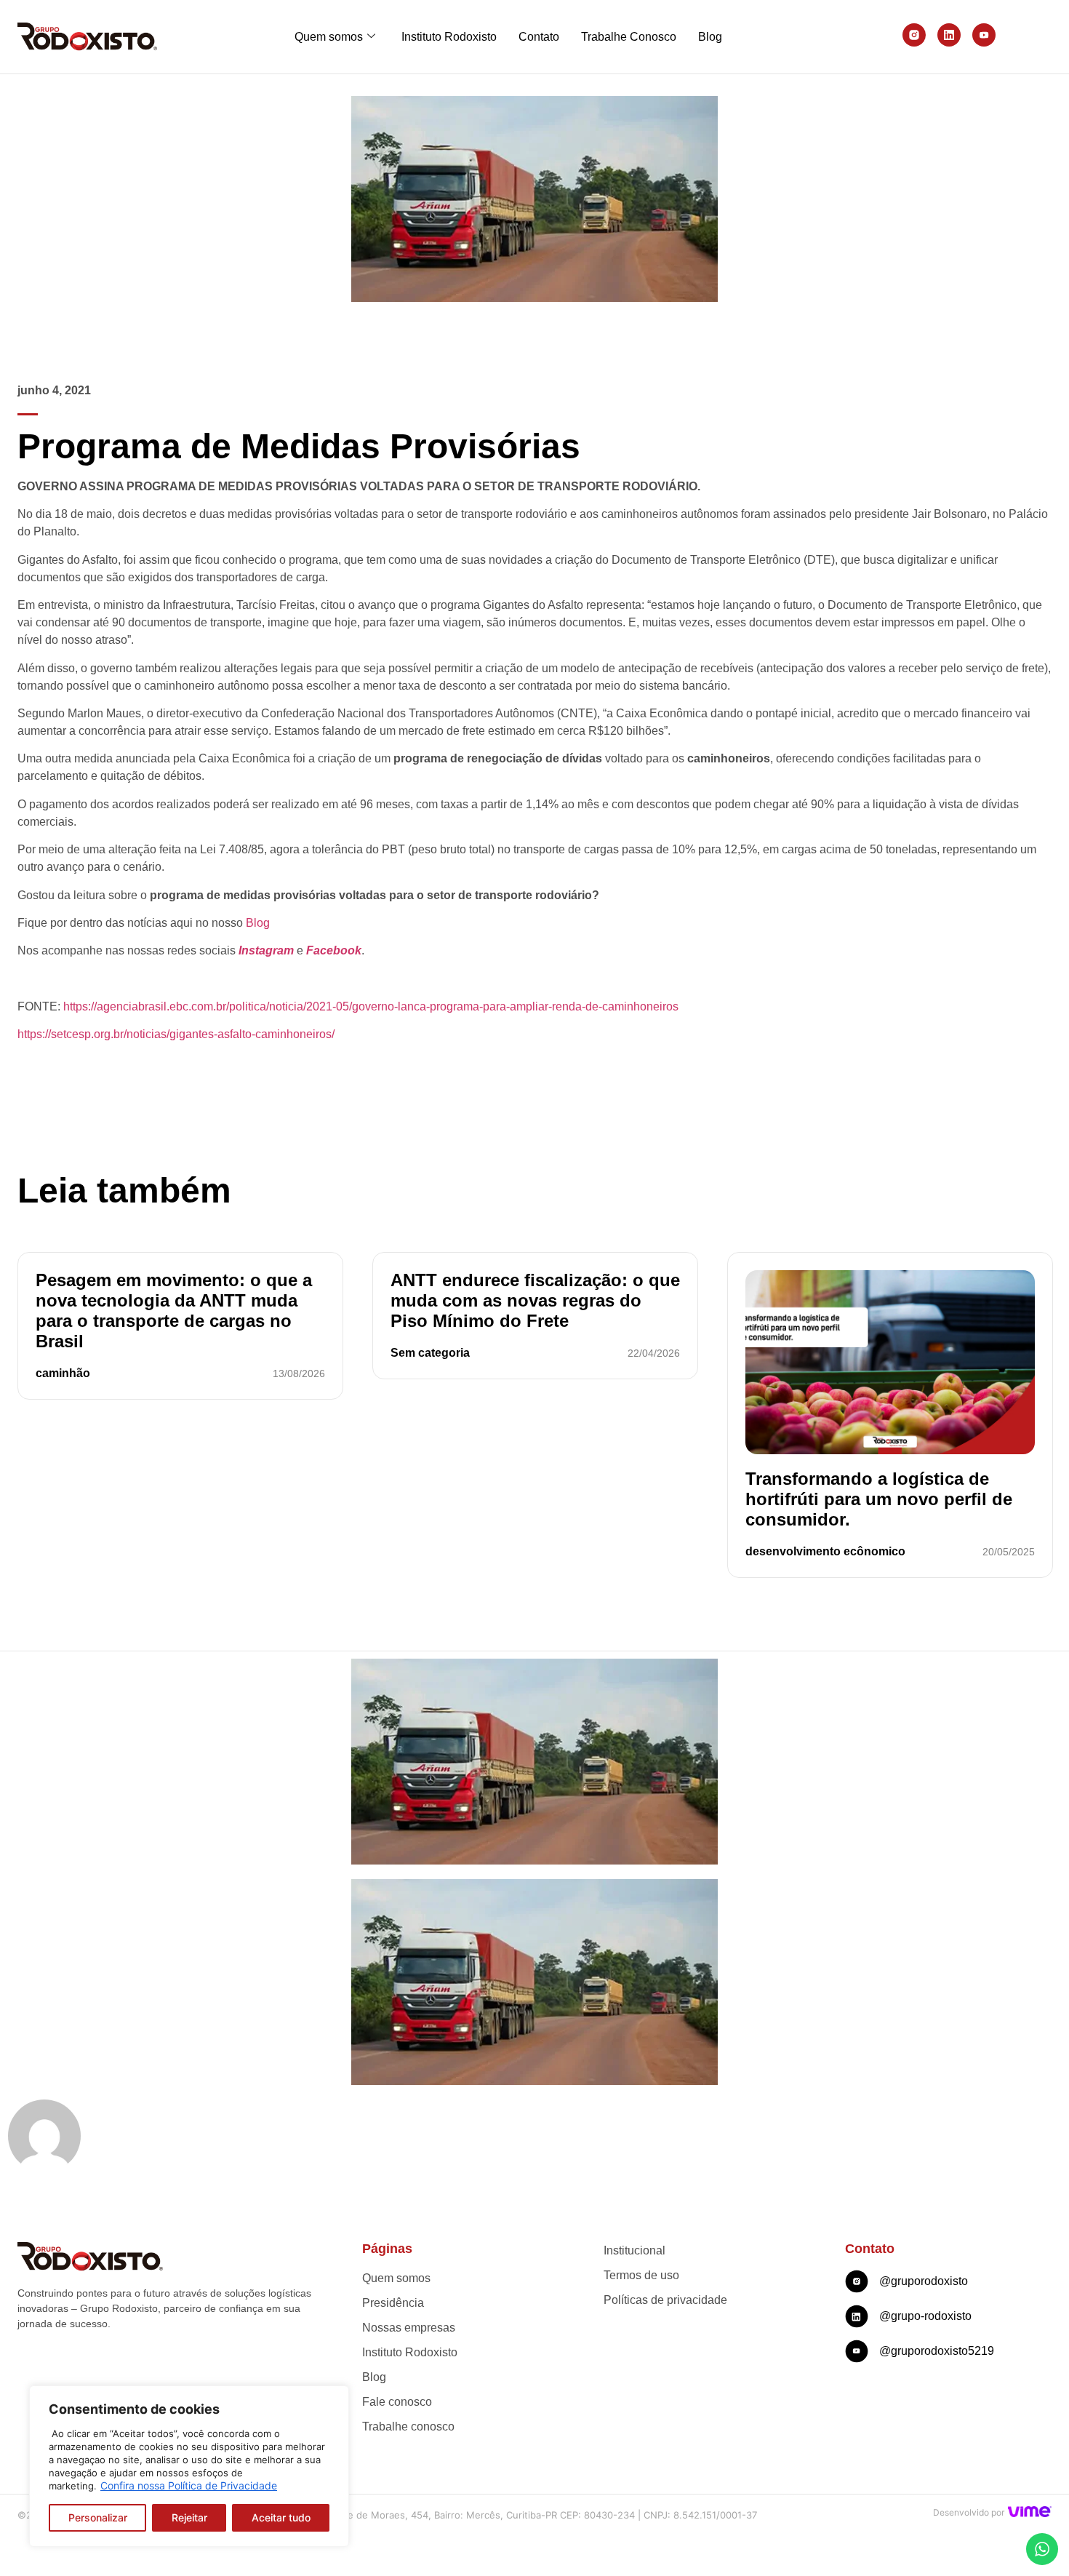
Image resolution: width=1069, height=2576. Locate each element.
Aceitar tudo (281, 2517)
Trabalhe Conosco (629, 37)
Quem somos (329, 37)
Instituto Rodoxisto (449, 37)
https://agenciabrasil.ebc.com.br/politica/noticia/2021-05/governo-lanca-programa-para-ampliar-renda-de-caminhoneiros (371, 1006)
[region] (189, 2466)
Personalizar (98, 2517)
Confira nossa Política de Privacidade (189, 2485)
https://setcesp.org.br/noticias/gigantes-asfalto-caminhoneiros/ (176, 1034)
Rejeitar (189, 2517)
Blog (710, 37)
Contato (539, 37)
